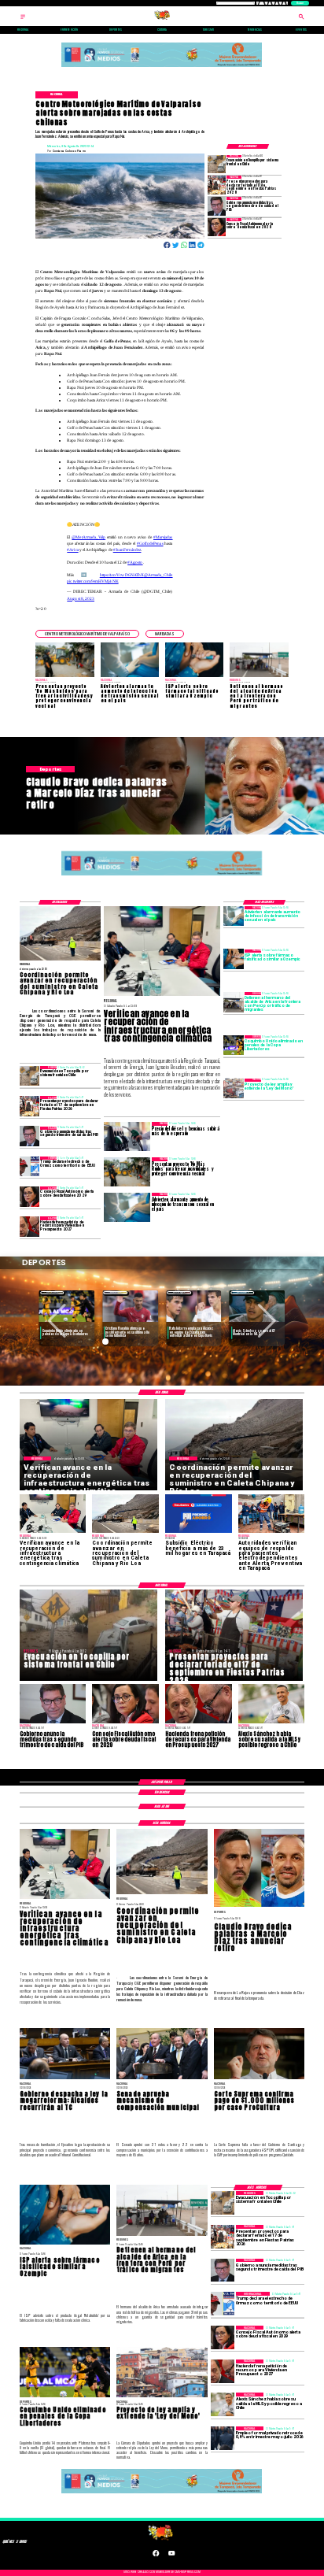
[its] (234, 916)
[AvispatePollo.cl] (23, 19)
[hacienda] (30, 1226)
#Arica (72, 550)
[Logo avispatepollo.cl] (162, 19)
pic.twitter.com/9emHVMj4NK (92, 581)
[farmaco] (234, 959)
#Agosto (135, 562)
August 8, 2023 (81, 598)
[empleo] (223, 2438)
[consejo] (217, 227)
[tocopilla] (217, 164)
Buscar (300, 3)
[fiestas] (217, 185)
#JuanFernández (127, 550)
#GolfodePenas (150, 543)
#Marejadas (163, 537)
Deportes (52, 1292)
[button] (87, 634)
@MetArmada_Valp (88, 537)
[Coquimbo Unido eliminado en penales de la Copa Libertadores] (234, 1045)
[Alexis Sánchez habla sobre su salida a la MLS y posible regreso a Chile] (223, 2404)
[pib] (217, 206)
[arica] (234, 1002)
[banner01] (162, 67)
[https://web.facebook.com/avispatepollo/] (156, 2555)
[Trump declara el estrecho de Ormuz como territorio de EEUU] (30, 1166)
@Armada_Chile (158, 575)
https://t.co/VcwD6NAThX (122, 575)
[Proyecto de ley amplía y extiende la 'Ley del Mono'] (234, 1088)
